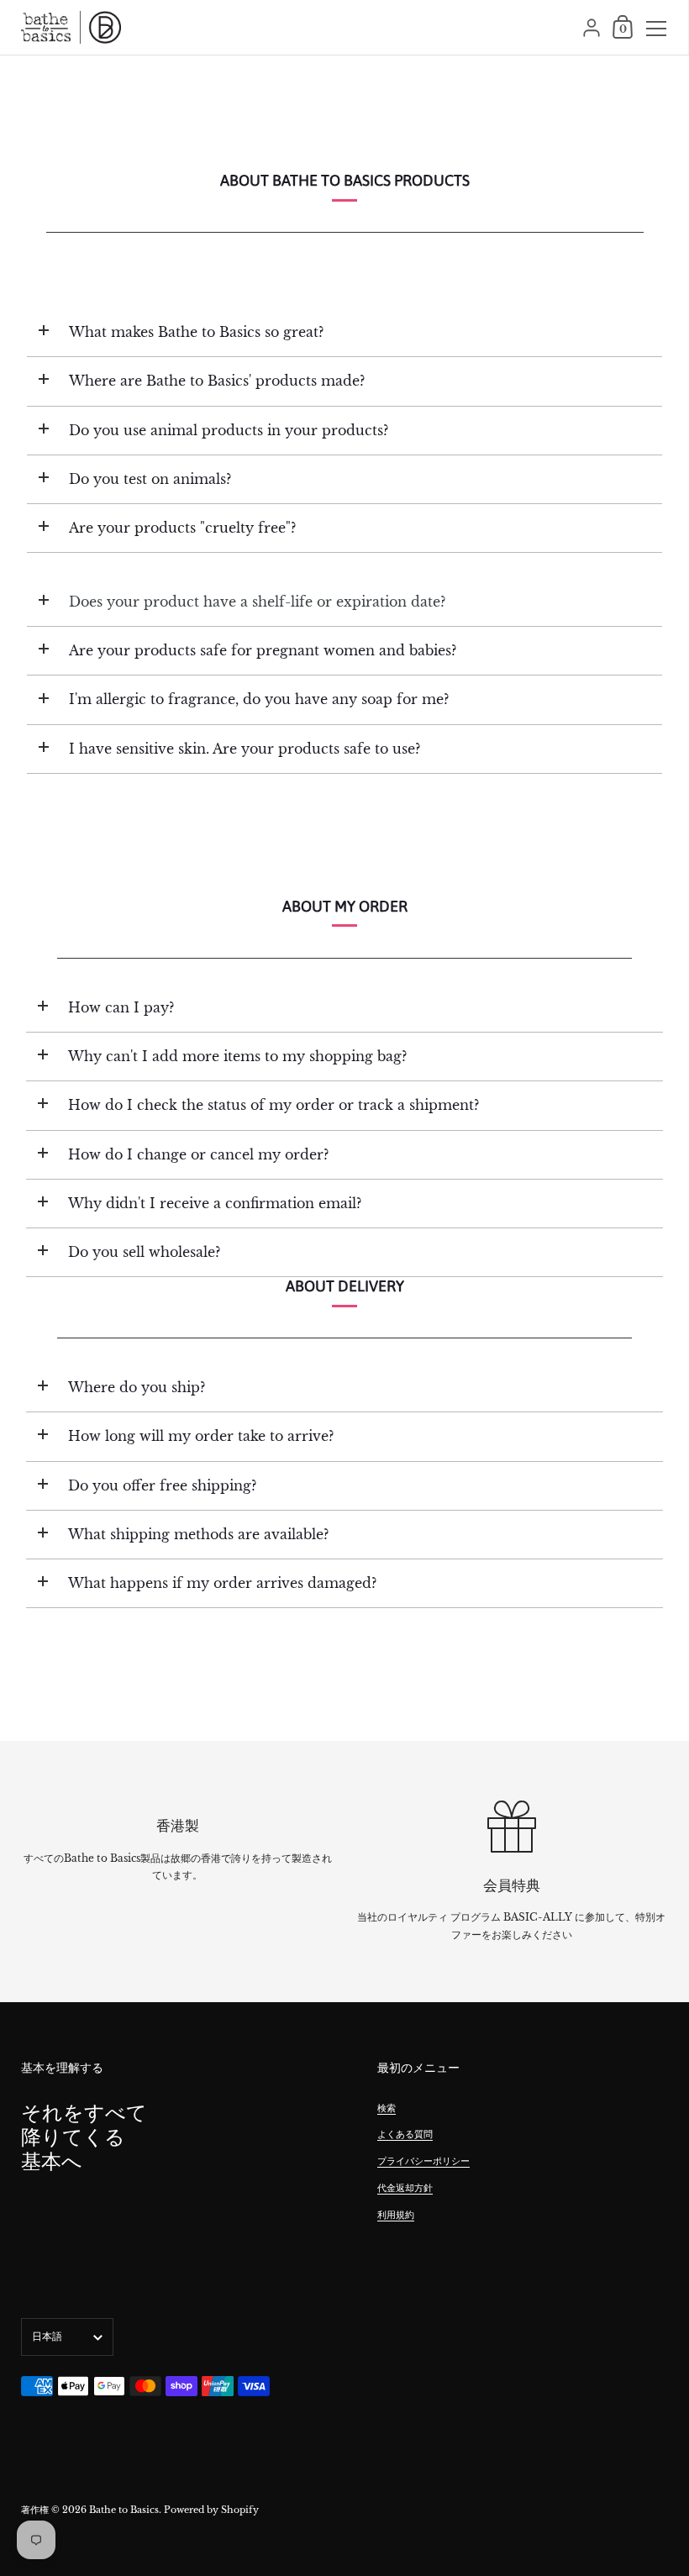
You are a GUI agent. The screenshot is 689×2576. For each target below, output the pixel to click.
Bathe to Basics (124, 2510)
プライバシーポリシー (423, 2161)
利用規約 (396, 2215)
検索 (387, 2108)
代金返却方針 (405, 2188)
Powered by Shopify (211, 2510)
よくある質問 (405, 2134)
